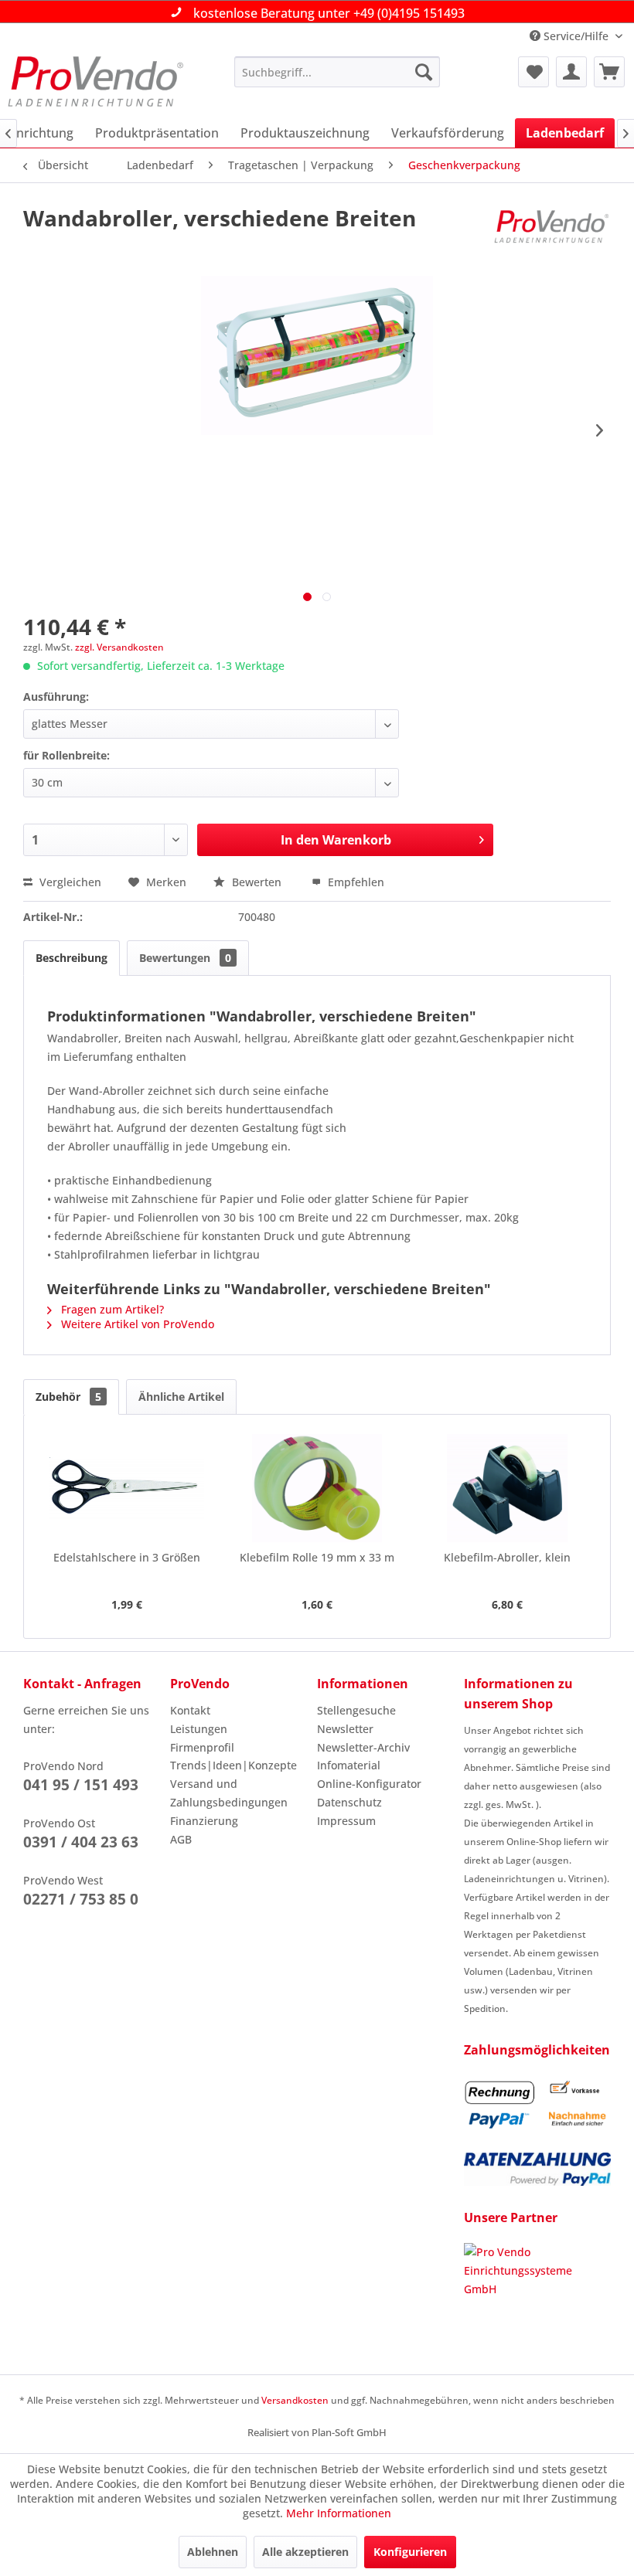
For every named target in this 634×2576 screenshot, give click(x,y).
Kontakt (190, 1710)
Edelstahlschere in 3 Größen (127, 1557)
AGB (181, 1839)
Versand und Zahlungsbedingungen (229, 1793)
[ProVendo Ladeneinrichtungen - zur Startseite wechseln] (95, 83)
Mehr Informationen (339, 2513)
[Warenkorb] (609, 72)
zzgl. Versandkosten (119, 647)
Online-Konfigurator (369, 1784)
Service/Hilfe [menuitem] (576, 36)
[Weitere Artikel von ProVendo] (552, 233)
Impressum (346, 1821)
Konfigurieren (410, 2552)
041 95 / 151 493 (81, 1785)
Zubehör (68, 1397)
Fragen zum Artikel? (111, 1309)
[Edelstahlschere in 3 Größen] (127, 1488)
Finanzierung (204, 1821)
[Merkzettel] (533, 72)
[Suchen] (424, 72)
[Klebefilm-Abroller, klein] (507, 1488)
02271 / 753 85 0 (81, 1899)
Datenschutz (349, 1802)
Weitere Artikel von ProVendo (136, 1324)
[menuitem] (337, 72)
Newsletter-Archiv (363, 1747)
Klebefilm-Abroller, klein (507, 1557)
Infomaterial (349, 1765)
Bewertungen (185, 958)
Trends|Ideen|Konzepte (233, 1765)
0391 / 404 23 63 (81, 1842)
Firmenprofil (202, 1747)
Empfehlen (354, 882)
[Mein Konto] (571, 72)
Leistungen (199, 1729)
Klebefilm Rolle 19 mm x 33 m (317, 1557)
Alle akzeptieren (305, 2552)
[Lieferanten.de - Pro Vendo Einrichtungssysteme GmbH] (537, 2301)
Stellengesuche (356, 1710)
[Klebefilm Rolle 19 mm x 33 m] (317, 1488)
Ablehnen (213, 2552)
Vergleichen (69, 882)
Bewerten (257, 882)
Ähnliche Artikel (181, 1397)
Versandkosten (295, 2400)
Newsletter (345, 1729)
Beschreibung (72, 958)
